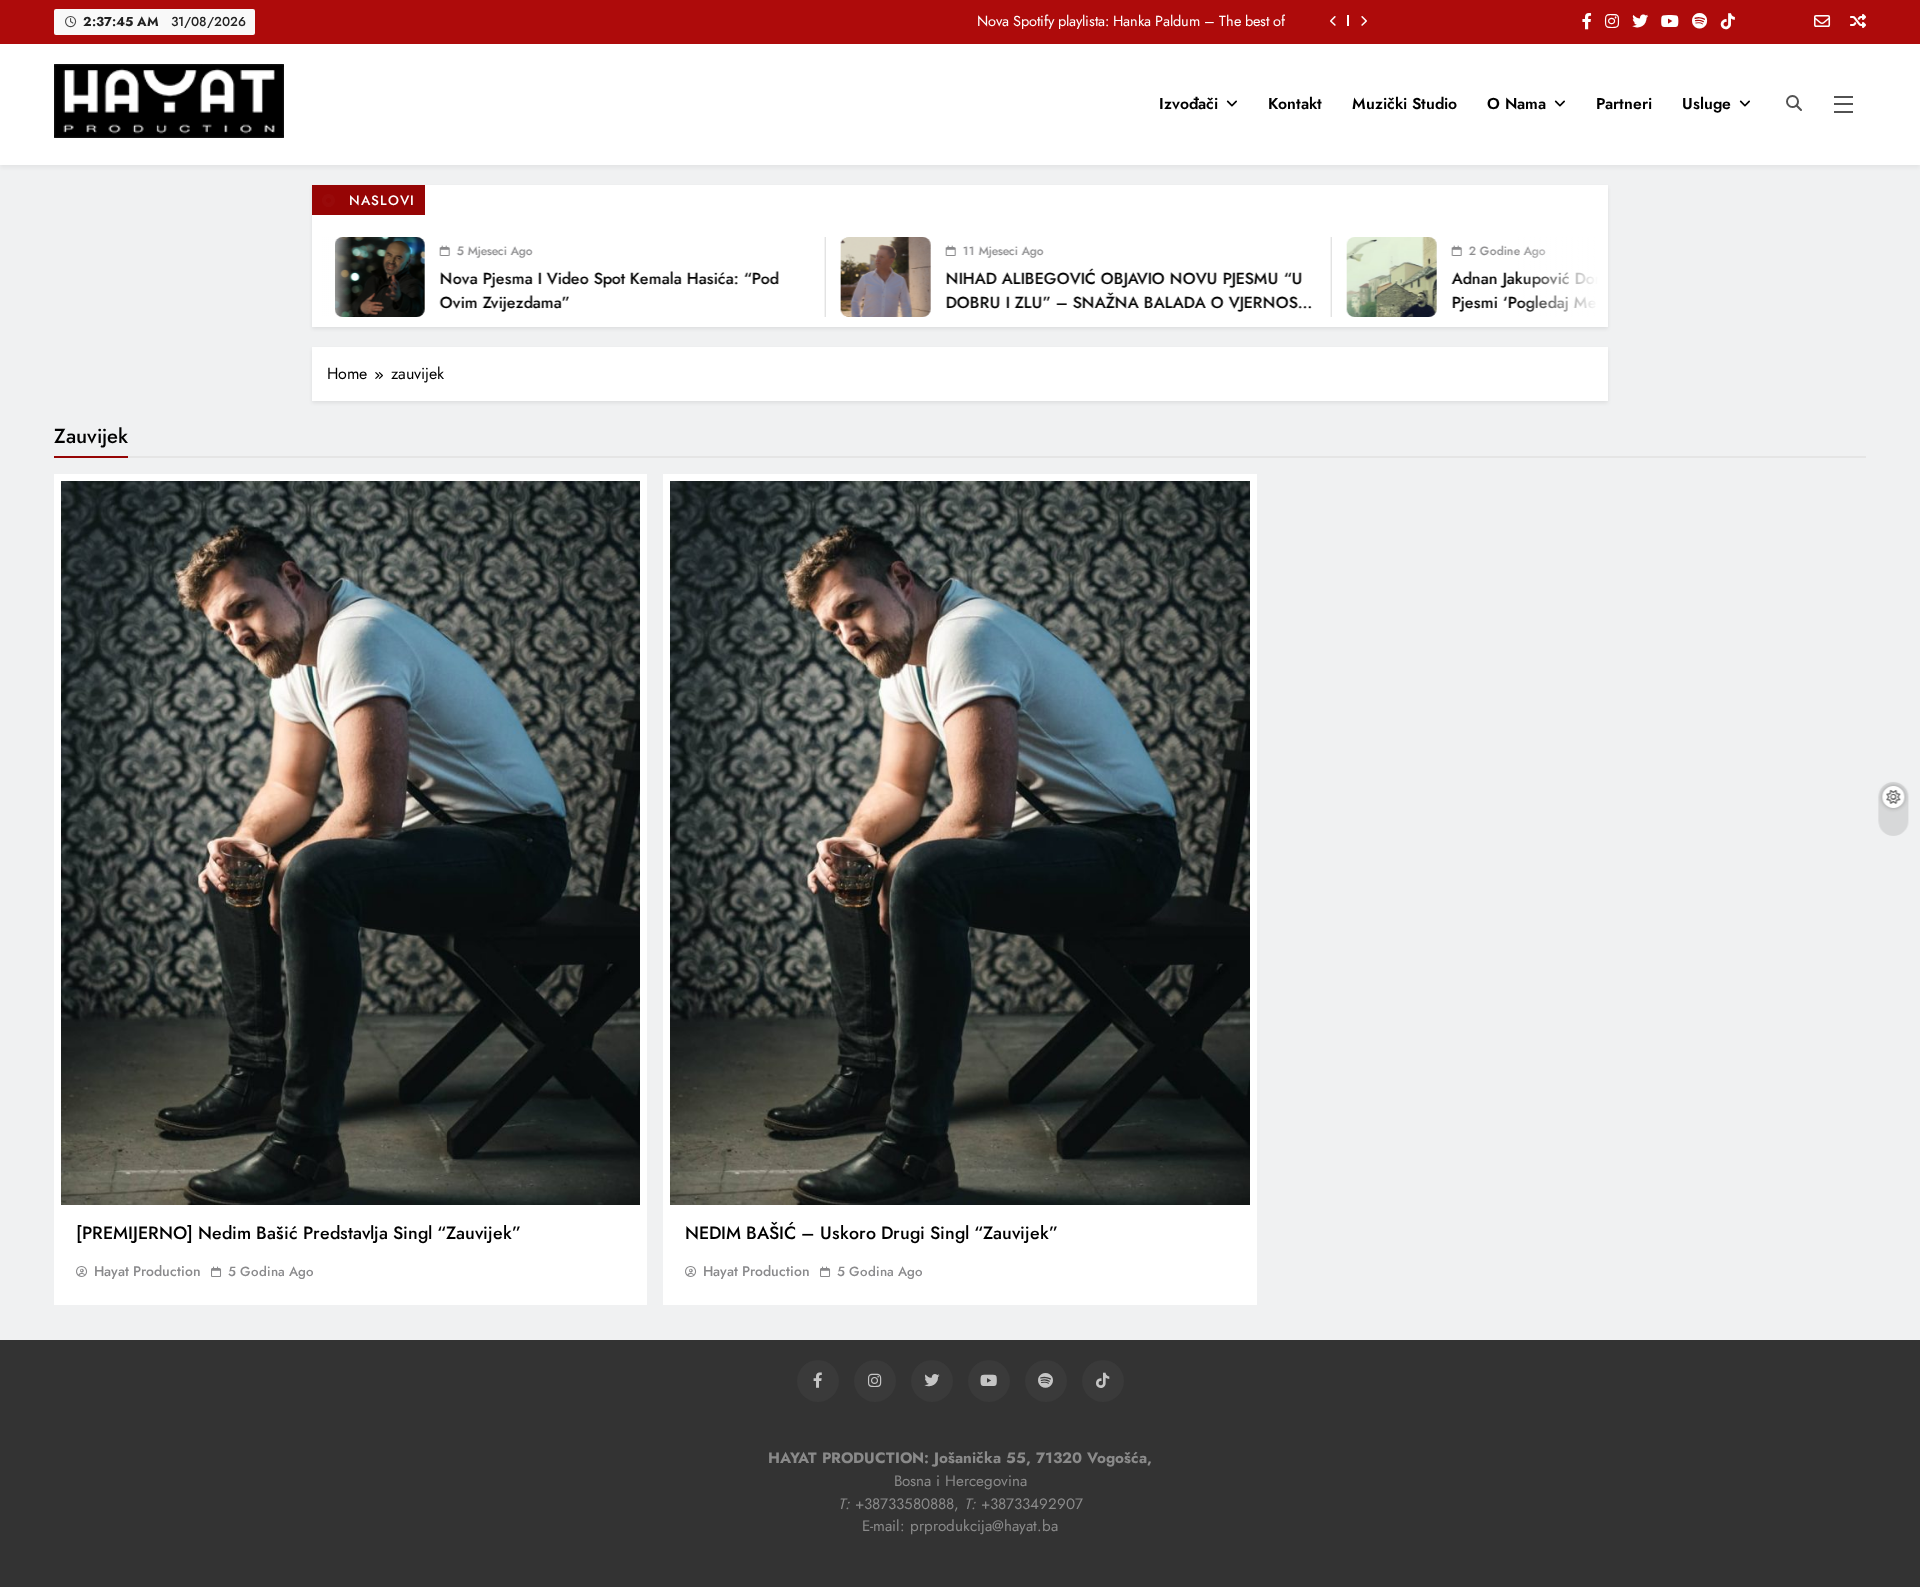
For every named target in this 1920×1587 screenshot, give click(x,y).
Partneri (1624, 103)
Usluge (1706, 103)
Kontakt (1295, 103)
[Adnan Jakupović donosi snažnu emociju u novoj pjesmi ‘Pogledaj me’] (1337, 277)
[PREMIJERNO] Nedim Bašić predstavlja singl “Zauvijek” (298, 1233)
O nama (1516, 103)
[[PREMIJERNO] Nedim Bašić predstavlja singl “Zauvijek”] (350, 843)
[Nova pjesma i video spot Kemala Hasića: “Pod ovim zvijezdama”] (325, 277)
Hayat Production (147, 1271)
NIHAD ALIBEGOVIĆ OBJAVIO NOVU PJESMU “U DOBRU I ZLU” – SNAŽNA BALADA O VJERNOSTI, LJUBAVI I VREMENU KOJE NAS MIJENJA (1075, 302)
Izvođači (1188, 103)
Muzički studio (1404, 103)
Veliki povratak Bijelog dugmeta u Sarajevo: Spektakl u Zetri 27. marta (1077, 21)
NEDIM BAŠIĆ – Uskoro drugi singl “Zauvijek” (871, 1233)
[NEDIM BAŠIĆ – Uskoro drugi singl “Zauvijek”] (959, 843)
